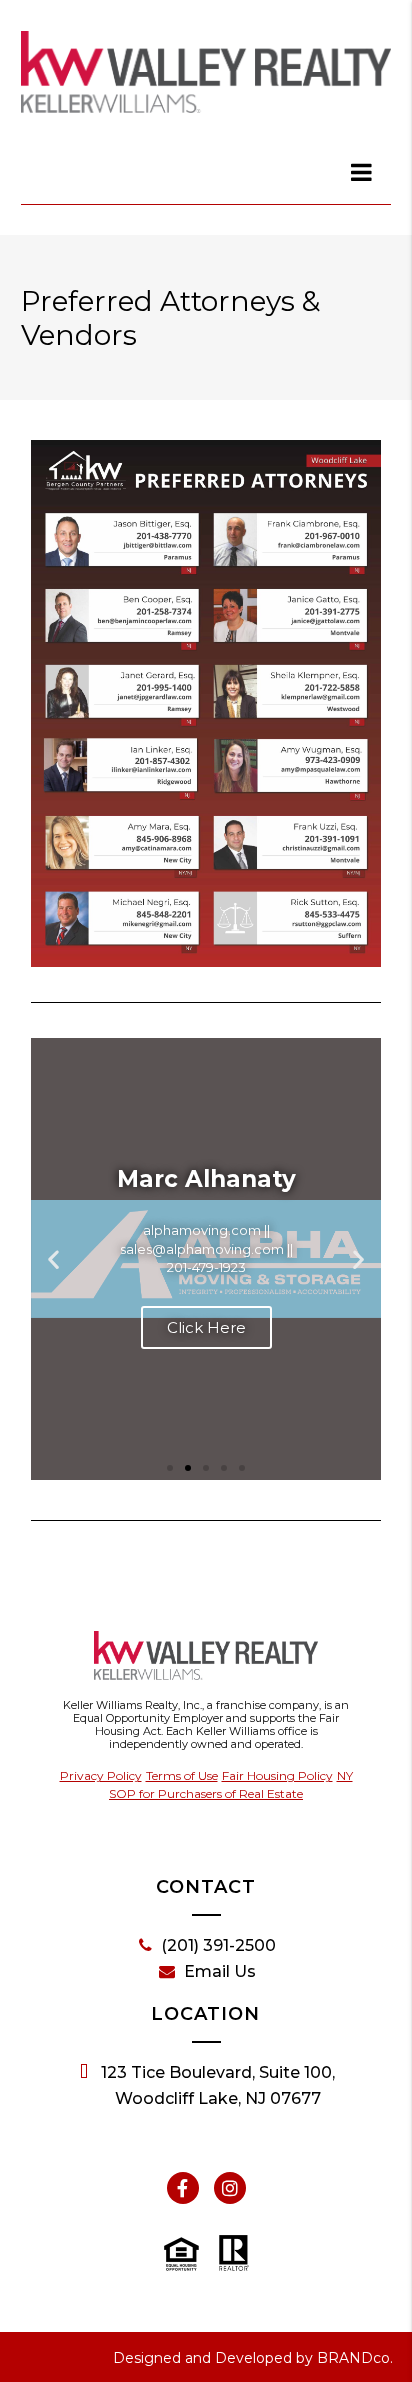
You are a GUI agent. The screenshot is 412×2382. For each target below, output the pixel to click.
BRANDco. (355, 2358)
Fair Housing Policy (277, 1775)
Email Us (220, 1971)
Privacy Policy (101, 1775)
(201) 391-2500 (218, 1945)
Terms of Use (182, 1775)
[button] (53, 1258)
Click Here (206, 1327)
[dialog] (362, 172)
